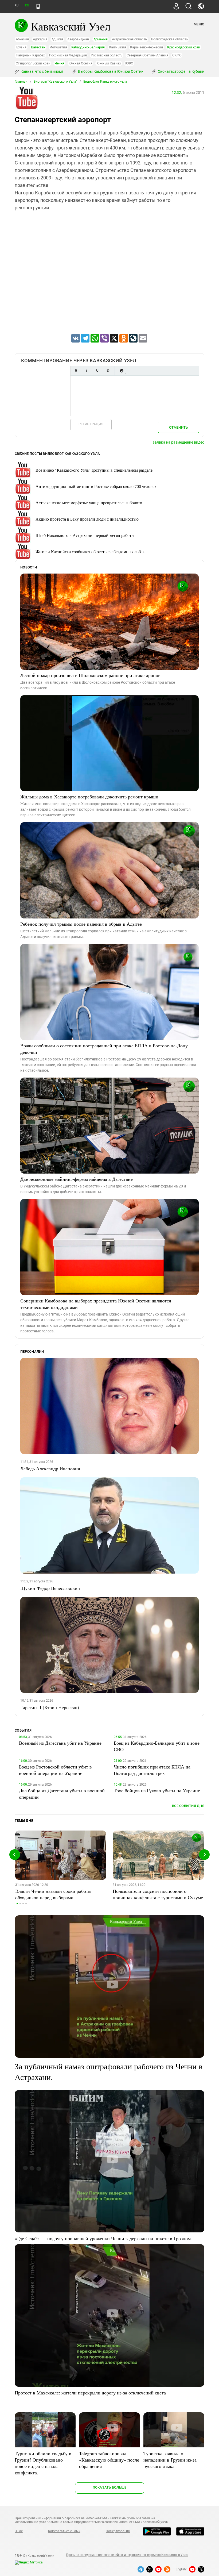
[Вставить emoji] (122, 371)
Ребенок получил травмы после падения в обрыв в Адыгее (81, 924)
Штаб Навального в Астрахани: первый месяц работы (85, 535)
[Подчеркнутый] (97, 371)
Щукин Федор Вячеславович (50, 1588)
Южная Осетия (80, 63)
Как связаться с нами (64, 2531)
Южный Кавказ (109, 63)
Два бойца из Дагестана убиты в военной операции (62, 1794)
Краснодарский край (184, 47)
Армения (101, 39)
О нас (19, 2531)
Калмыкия (117, 47)
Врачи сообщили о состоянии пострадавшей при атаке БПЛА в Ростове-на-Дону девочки (104, 1049)
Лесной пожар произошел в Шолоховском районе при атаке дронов (90, 675)
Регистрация (91, 424)
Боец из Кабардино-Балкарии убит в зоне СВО (157, 1746)
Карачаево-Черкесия (146, 47)
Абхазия (22, 39)
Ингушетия (58, 47)
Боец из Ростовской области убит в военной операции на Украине (55, 1770)
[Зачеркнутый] (108, 371)
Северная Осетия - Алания (147, 55)
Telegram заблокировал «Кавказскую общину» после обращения (109, 2460)
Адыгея (57, 39)
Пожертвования (118, 2531)
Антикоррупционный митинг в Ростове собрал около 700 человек (96, 486)
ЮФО (129, 63)
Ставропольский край (33, 63)
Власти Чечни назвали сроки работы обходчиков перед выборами (53, 1894)
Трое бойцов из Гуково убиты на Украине (157, 1790)
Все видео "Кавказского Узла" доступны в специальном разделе (94, 470)
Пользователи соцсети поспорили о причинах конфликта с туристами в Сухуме (158, 1894)
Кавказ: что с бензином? (42, 71)
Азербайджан (78, 39)
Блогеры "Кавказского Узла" (55, 82)
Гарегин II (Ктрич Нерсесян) (50, 1707)
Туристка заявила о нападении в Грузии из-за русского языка (170, 2460)
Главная (21, 82)
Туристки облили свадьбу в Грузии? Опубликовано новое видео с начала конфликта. (43, 2463)
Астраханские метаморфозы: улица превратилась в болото (89, 503)
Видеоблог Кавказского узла (105, 82)
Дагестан (38, 47)
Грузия (21, 47)
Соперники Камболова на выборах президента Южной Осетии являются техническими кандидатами (96, 1304)
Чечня (59, 63)
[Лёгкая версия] (38, 6)
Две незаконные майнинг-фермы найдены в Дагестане (77, 1179)
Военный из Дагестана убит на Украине (60, 1743)
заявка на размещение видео (179, 442)
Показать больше (110, 2487)
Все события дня (188, 1806)
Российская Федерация (68, 55)
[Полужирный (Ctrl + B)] (76, 371)
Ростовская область (107, 55)
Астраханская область (129, 39)
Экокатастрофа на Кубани (181, 71)
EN (27, 5)
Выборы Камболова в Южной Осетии (110, 71)
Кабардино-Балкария (88, 47)
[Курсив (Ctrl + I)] (87, 371)
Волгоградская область (169, 39)
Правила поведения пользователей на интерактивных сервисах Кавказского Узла (127, 2555)
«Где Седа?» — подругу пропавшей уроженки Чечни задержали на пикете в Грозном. (103, 2238)
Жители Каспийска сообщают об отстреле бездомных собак (90, 551)
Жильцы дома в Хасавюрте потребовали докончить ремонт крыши (89, 797)
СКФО (177, 55)
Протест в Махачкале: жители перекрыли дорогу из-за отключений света (90, 2393)
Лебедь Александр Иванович (50, 1468)
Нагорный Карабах (30, 55)
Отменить (178, 427)
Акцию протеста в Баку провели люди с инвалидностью (87, 519)
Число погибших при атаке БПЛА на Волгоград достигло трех (152, 1770)
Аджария (40, 39)
